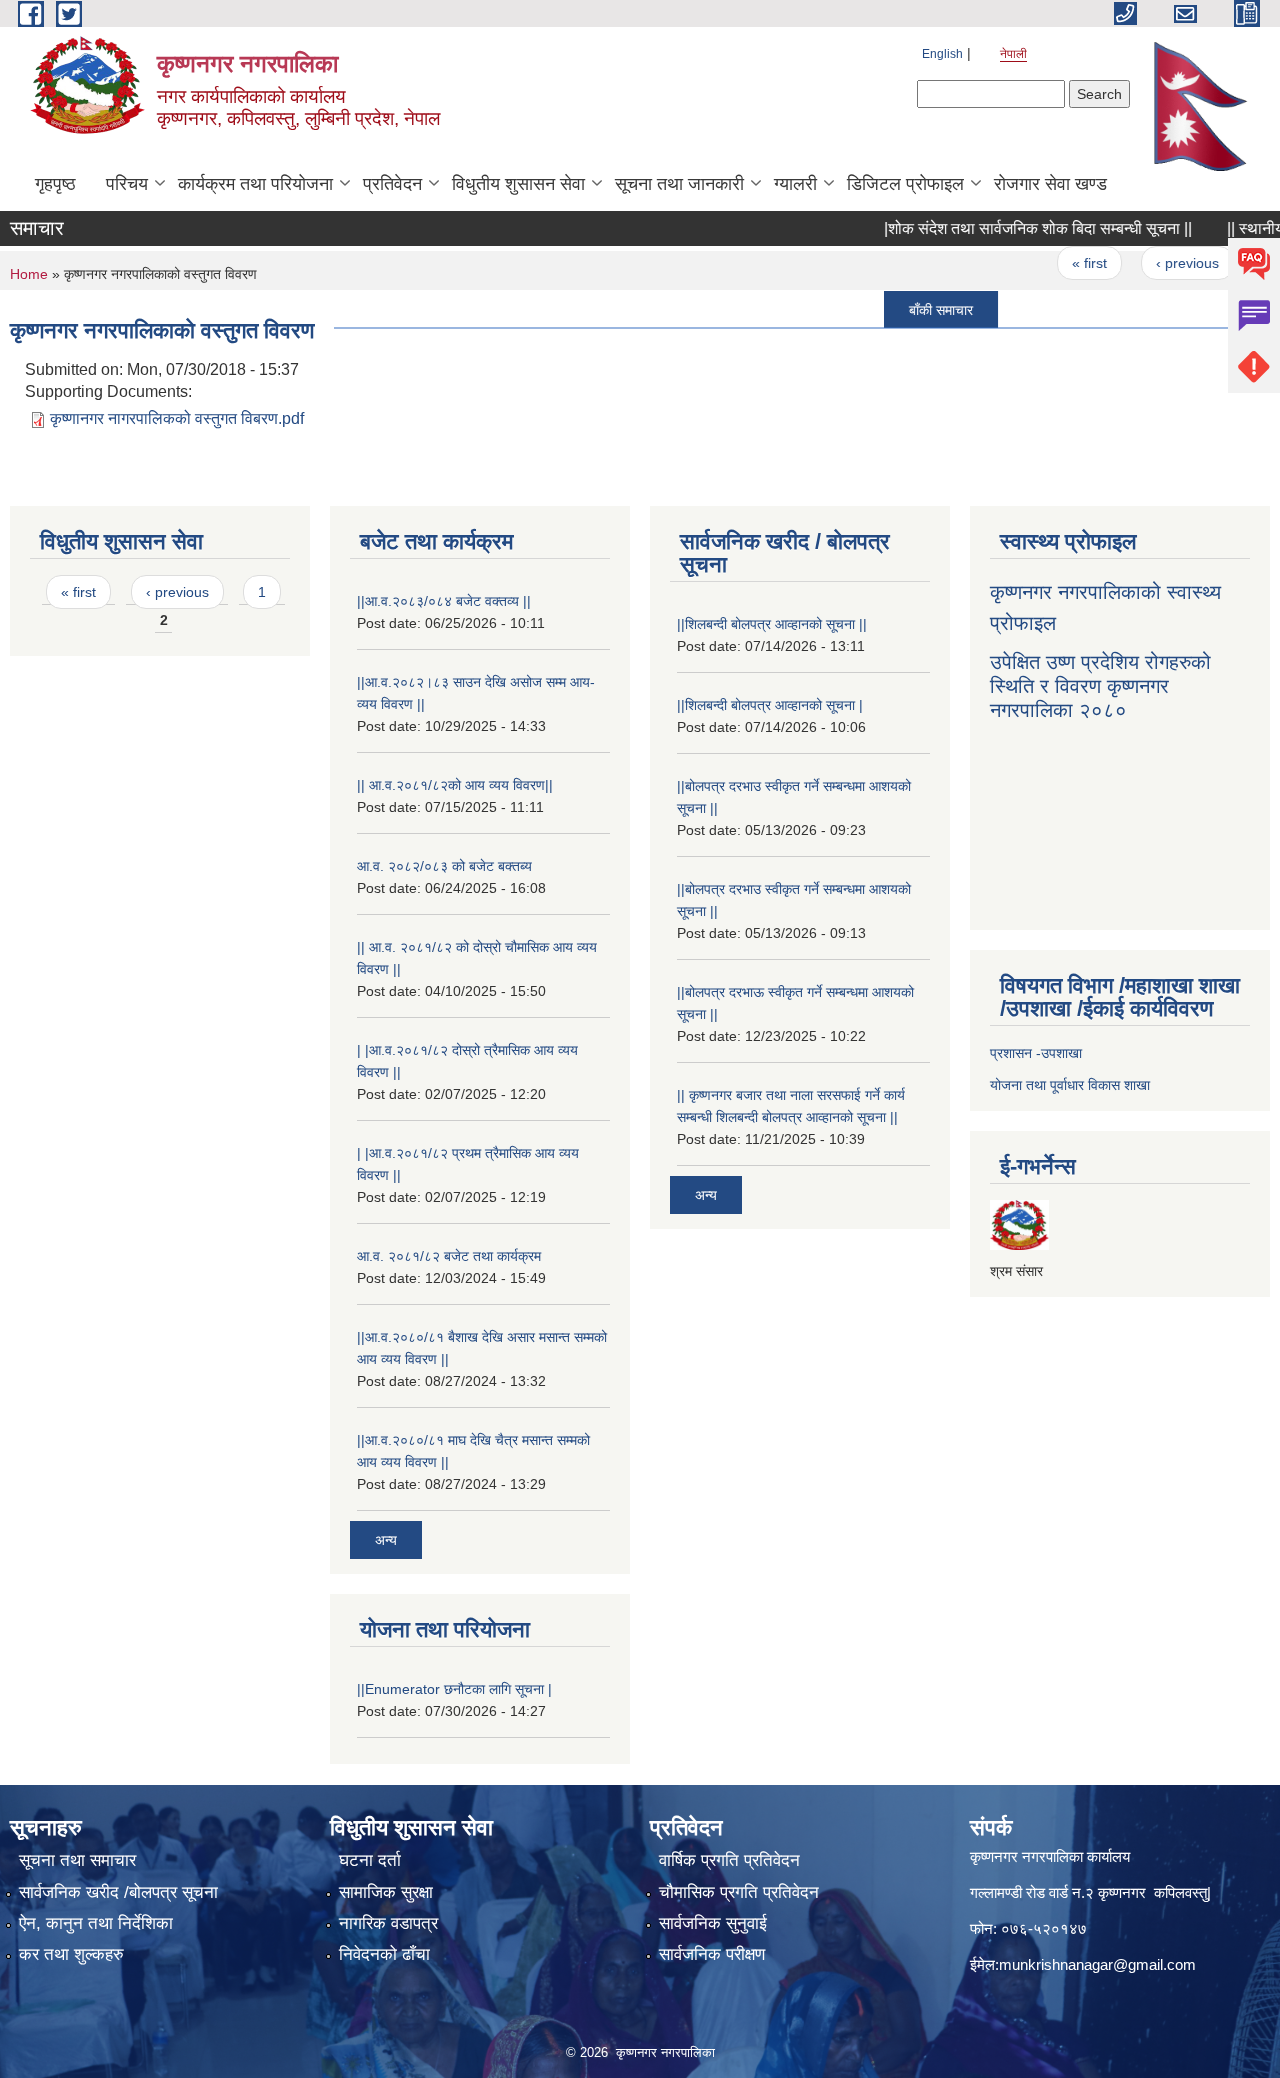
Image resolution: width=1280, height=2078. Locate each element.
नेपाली (1013, 54)
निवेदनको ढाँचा (384, 1954)
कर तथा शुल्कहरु (71, 1954)
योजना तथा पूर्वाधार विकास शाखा (1070, 1085)
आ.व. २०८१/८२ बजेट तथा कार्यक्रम (449, 1256)
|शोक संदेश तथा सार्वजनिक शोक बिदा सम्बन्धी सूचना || (1007, 228)
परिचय (127, 184)
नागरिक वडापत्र (388, 1923)
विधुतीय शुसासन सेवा (518, 184)
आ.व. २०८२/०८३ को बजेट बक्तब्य (444, 866)
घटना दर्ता (370, 1860)
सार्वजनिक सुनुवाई (713, 1923)
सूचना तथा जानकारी (679, 184)
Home (29, 274)
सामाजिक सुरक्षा (386, 1892)
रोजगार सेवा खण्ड (1050, 184)
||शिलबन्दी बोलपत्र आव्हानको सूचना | (770, 705)
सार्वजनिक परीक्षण (712, 1954)
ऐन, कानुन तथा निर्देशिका (96, 1923)
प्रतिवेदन (392, 184)
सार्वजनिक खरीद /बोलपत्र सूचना (118, 1892)
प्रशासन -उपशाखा (1036, 1053)
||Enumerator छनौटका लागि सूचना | (454, 1689)
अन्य (386, 1540)
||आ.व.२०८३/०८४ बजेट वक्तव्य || (444, 601)
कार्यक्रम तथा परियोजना (255, 184)
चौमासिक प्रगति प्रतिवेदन (739, 1892)
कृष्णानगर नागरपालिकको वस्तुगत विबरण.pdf (177, 418)
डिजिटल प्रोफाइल (905, 184)
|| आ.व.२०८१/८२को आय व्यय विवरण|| (455, 785)
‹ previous (1156, 263)
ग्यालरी (795, 184)
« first (1058, 263)
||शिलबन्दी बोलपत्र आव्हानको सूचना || (772, 624)
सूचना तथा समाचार (77, 1860)
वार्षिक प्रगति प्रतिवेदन (729, 1860)
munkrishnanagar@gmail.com (1097, 1964)
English (942, 54)
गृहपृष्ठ (55, 184)
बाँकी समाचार (910, 309)
